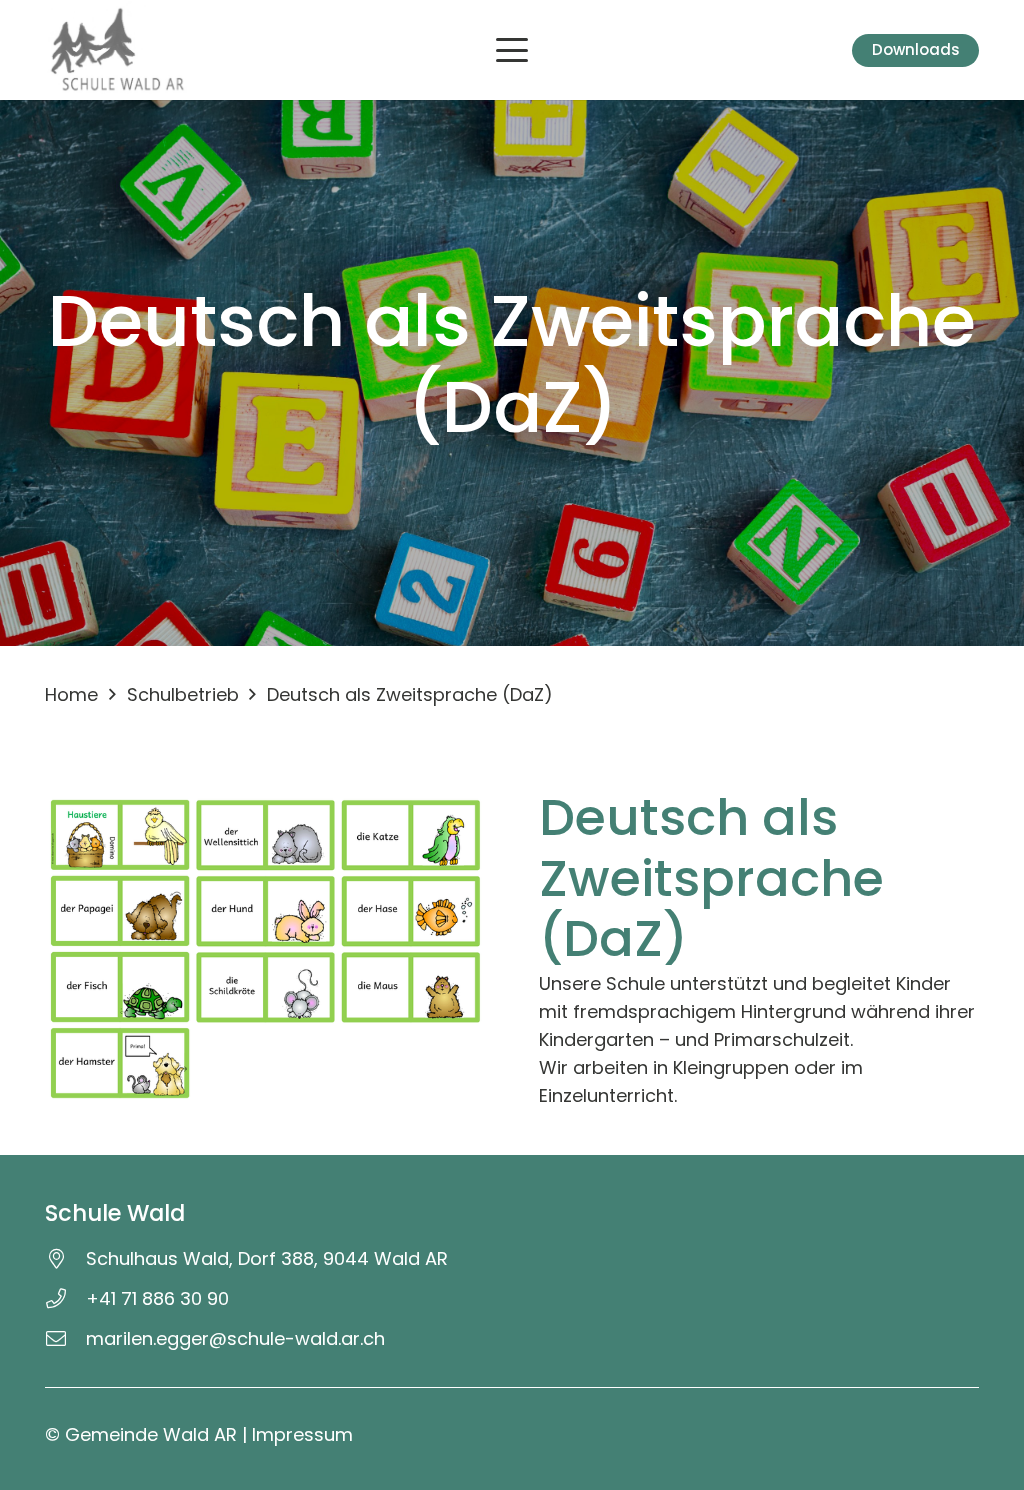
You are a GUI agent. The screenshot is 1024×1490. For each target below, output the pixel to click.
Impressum (302, 1434)
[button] (512, 50)
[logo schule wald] (117, 50)
